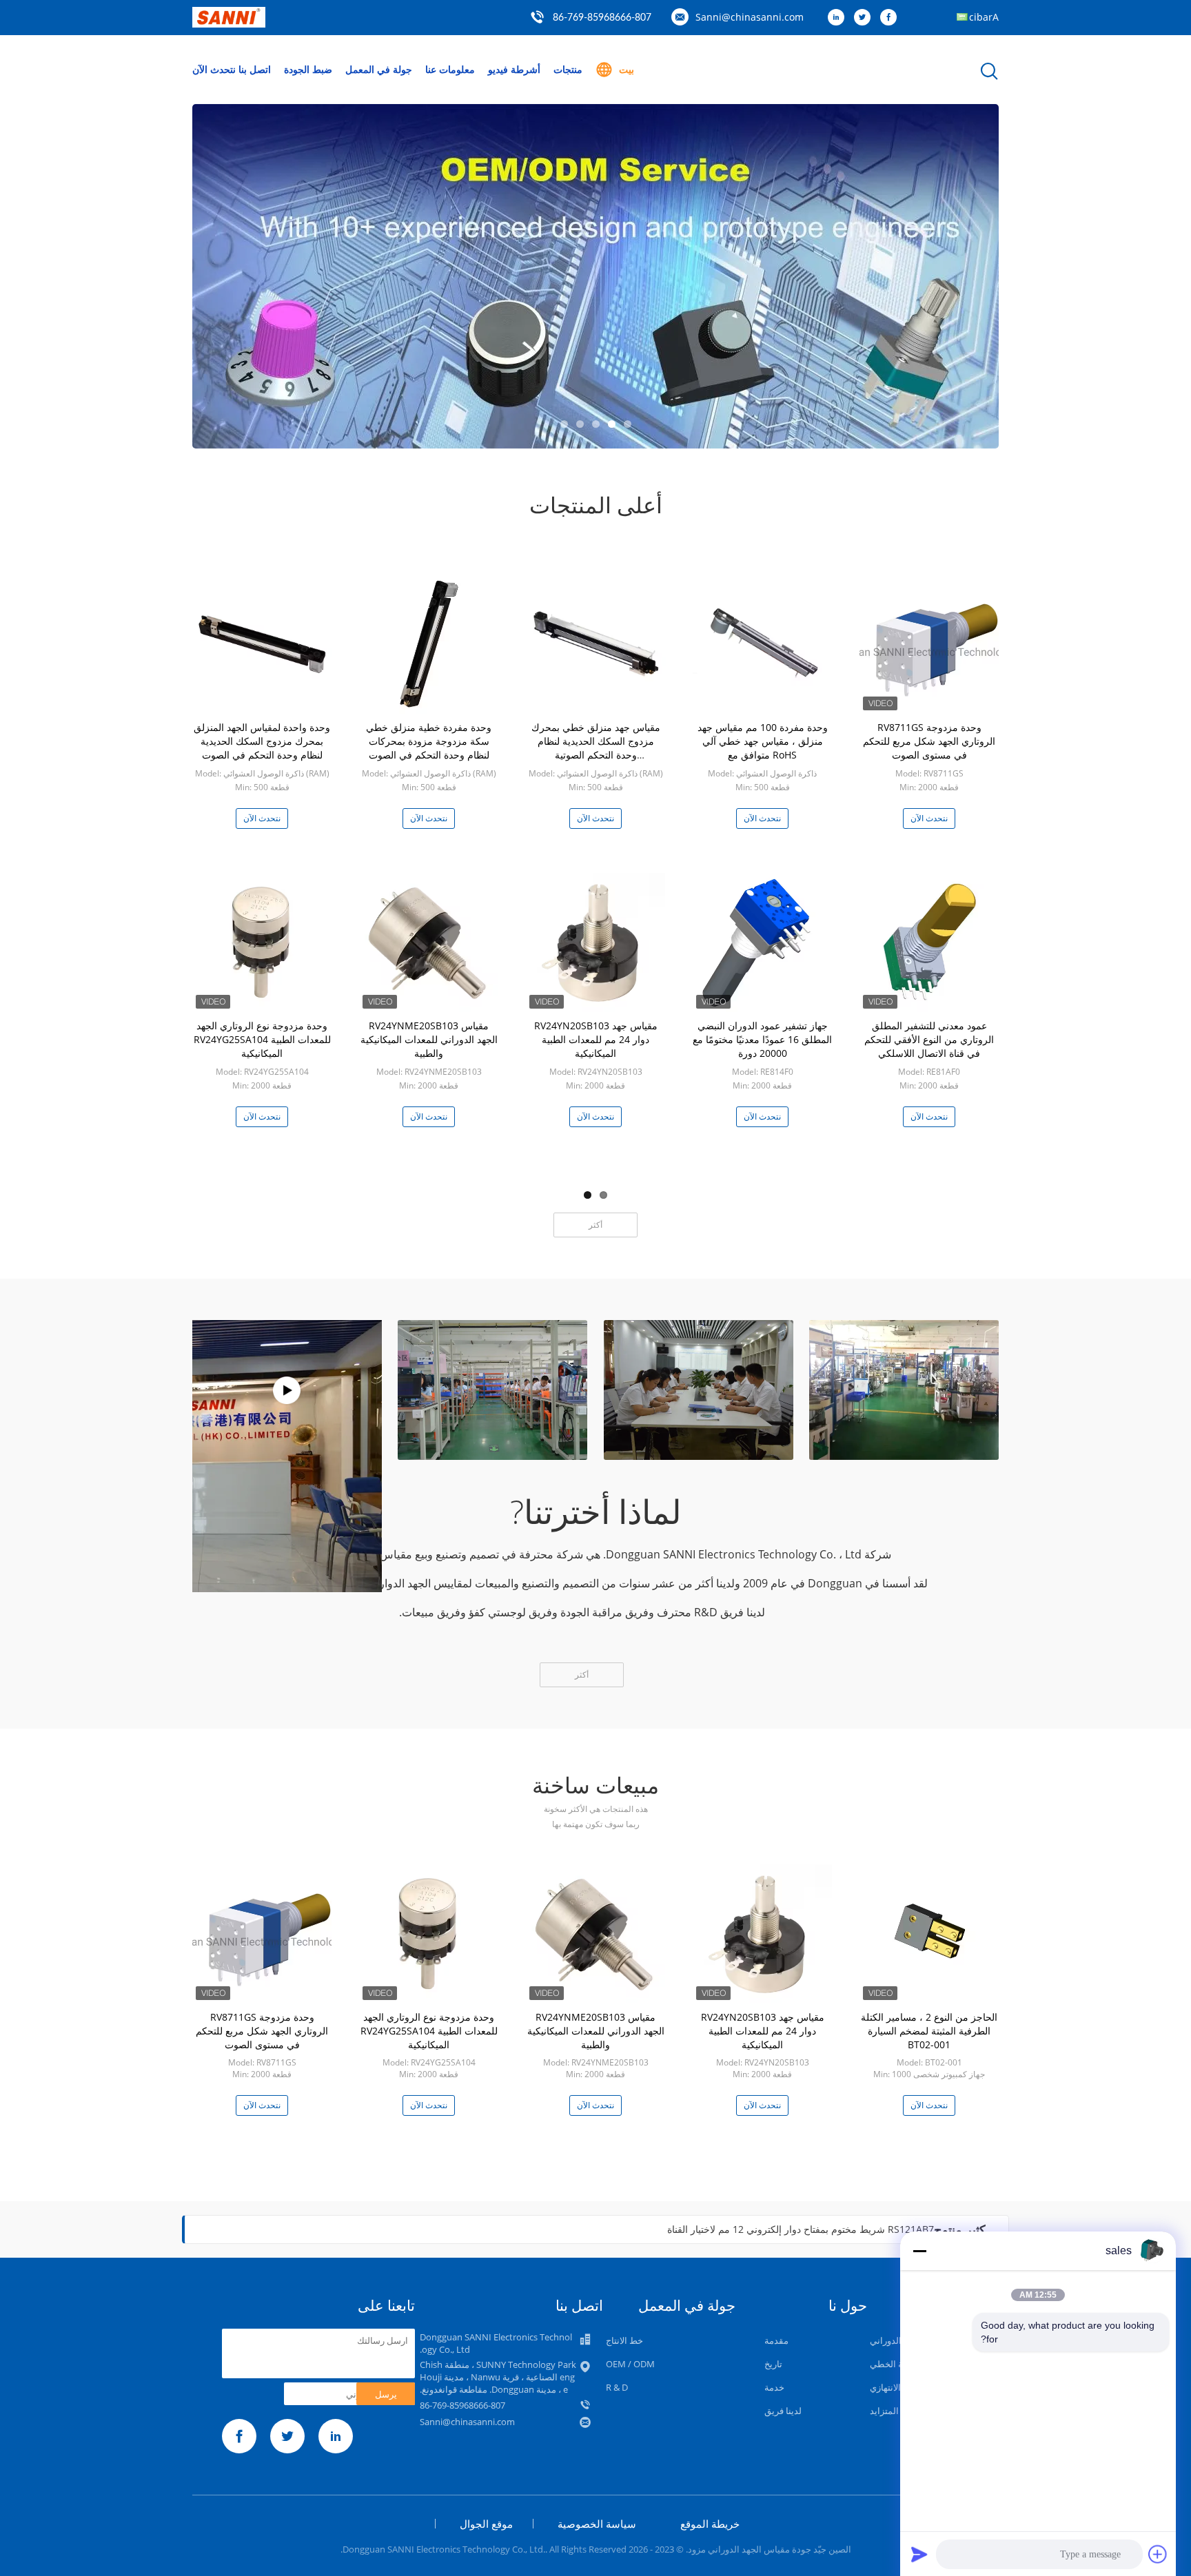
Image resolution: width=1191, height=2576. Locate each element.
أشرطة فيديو (514, 69)
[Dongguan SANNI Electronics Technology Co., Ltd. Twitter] (866, 18)
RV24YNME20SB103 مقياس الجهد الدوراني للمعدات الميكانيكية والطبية (429, 1039)
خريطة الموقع (710, 2524)
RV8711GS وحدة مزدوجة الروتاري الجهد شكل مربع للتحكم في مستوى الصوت (929, 741)
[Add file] (1158, 2554)
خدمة (774, 2387)
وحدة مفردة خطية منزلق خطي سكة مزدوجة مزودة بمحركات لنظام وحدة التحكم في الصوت (429, 741)
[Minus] (919, 2251)
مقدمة (776, 2340)
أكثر (595, 1225)
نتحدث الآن (214, 69)
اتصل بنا (255, 69)
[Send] (919, 2554)
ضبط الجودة (308, 69)
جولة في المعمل (379, 69)
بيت (627, 69)
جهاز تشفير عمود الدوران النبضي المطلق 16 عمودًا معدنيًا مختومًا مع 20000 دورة (762, 1039)
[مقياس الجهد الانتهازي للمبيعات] (595, 276)
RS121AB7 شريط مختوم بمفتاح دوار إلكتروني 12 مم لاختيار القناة (801, 2229)
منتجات (568, 69)
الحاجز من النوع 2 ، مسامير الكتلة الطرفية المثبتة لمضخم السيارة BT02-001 (929, 2031)
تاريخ (773, 2364)
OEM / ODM (630, 2364)
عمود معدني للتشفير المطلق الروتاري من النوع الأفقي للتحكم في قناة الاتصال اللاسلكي (929, 1039)
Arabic (984, 17)
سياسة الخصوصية (597, 2524)
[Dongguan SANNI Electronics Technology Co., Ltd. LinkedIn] (839, 18)
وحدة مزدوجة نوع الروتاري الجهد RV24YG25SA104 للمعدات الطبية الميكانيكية (262, 1039)
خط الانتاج (624, 2340)
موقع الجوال (486, 2524)
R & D (617, 2387)
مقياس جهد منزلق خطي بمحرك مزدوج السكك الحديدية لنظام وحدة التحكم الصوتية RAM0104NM (596, 748)
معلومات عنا (450, 69)
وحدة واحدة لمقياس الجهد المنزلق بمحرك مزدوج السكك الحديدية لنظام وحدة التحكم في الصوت (262, 741)
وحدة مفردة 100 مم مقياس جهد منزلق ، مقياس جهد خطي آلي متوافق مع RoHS (763, 741)
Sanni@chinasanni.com (750, 17)
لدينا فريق (783, 2411)
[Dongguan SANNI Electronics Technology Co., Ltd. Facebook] (892, 18)
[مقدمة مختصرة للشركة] (287, 1390)
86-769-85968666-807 (602, 18)
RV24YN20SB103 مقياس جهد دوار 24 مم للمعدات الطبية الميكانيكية (596, 1039)
